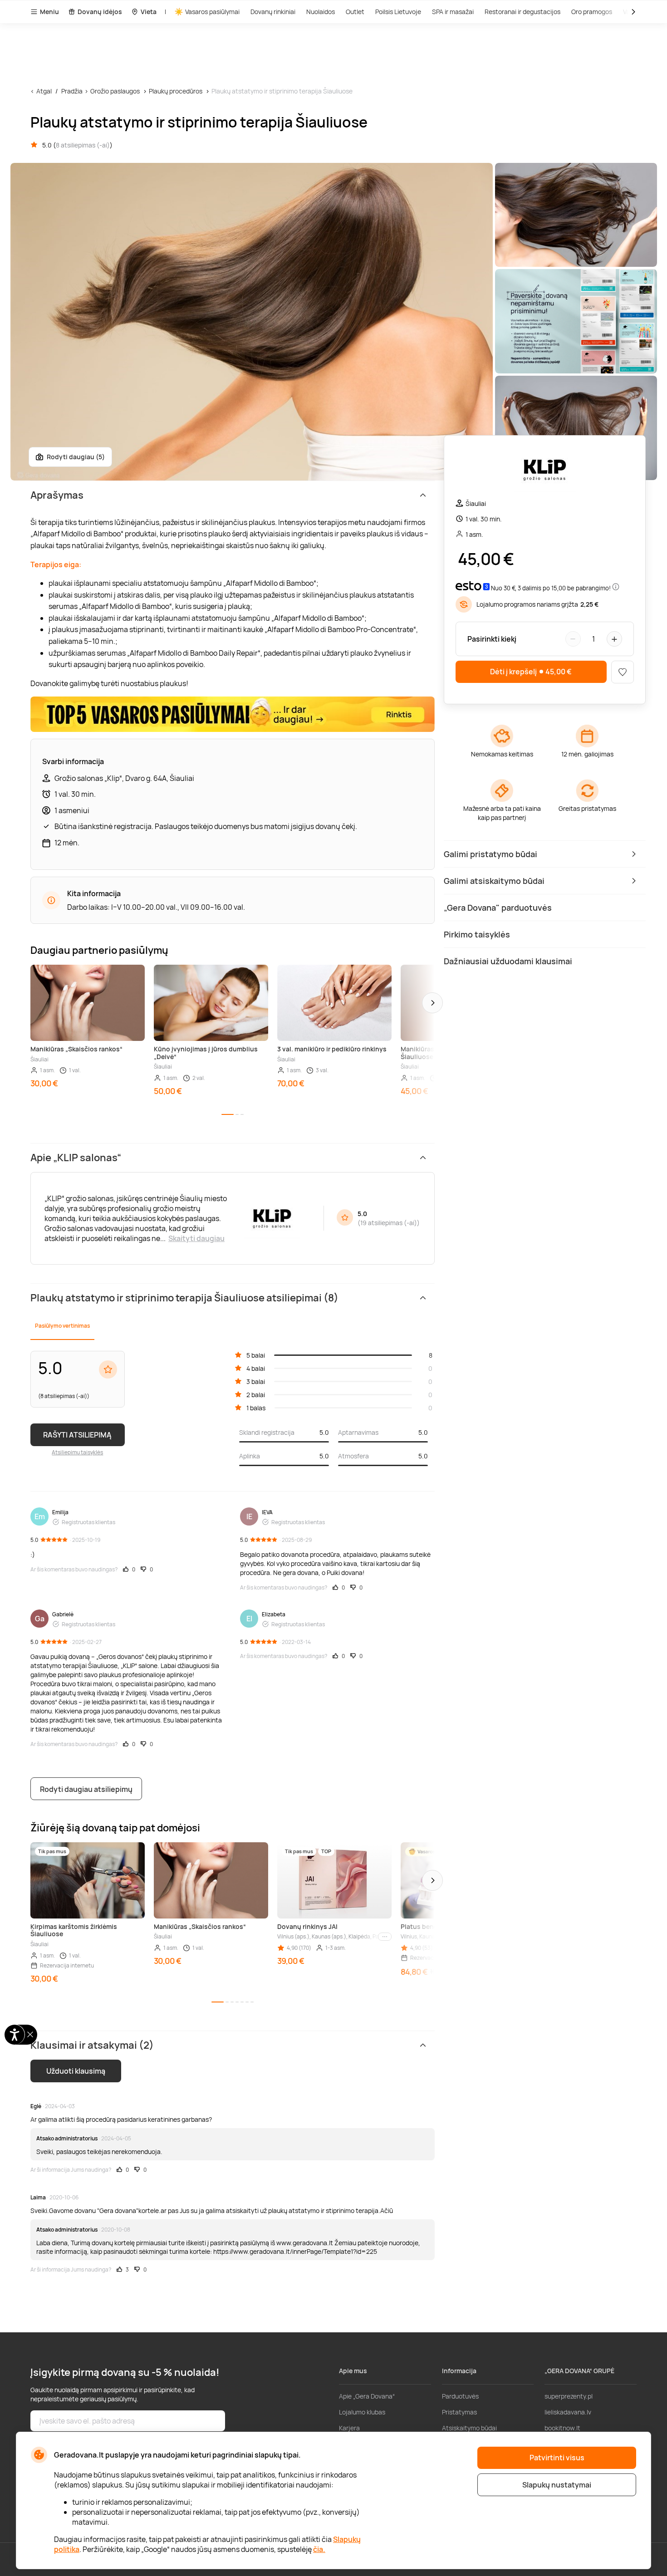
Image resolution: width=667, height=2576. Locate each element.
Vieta (149, 12)
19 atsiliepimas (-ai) (389, 1223)
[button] (432, 1003)
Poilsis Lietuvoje (398, 12)
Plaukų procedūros (176, 91)
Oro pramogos (592, 12)
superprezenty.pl (569, 2396)
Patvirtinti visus (557, 2458)
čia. (319, 2549)
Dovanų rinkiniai (273, 12)
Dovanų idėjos (100, 12)
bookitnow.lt (562, 2428)
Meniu (49, 12)
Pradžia (72, 91)
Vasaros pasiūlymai (212, 12)
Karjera (349, 2428)
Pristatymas (459, 2412)
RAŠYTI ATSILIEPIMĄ (77, 1435)
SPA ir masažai (453, 12)
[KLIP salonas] (545, 471)
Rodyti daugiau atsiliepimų (86, 1789)
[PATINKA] (623, 672)
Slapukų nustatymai (557, 2485)
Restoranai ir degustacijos (522, 12)
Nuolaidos (321, 12)
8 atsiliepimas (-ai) (83, 145)
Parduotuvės (460, 2396)
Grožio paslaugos (115, 91)
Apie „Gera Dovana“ (367, 2396)
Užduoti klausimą (76, 2071)
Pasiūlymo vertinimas (62, 1326)
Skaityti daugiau (196, 1238)
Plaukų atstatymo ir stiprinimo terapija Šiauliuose (282, 91)
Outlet (355, 12)
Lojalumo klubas (362, 2412)
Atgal (44, 91)
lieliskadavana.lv (568, 2412)
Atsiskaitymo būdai (469, 2428)
